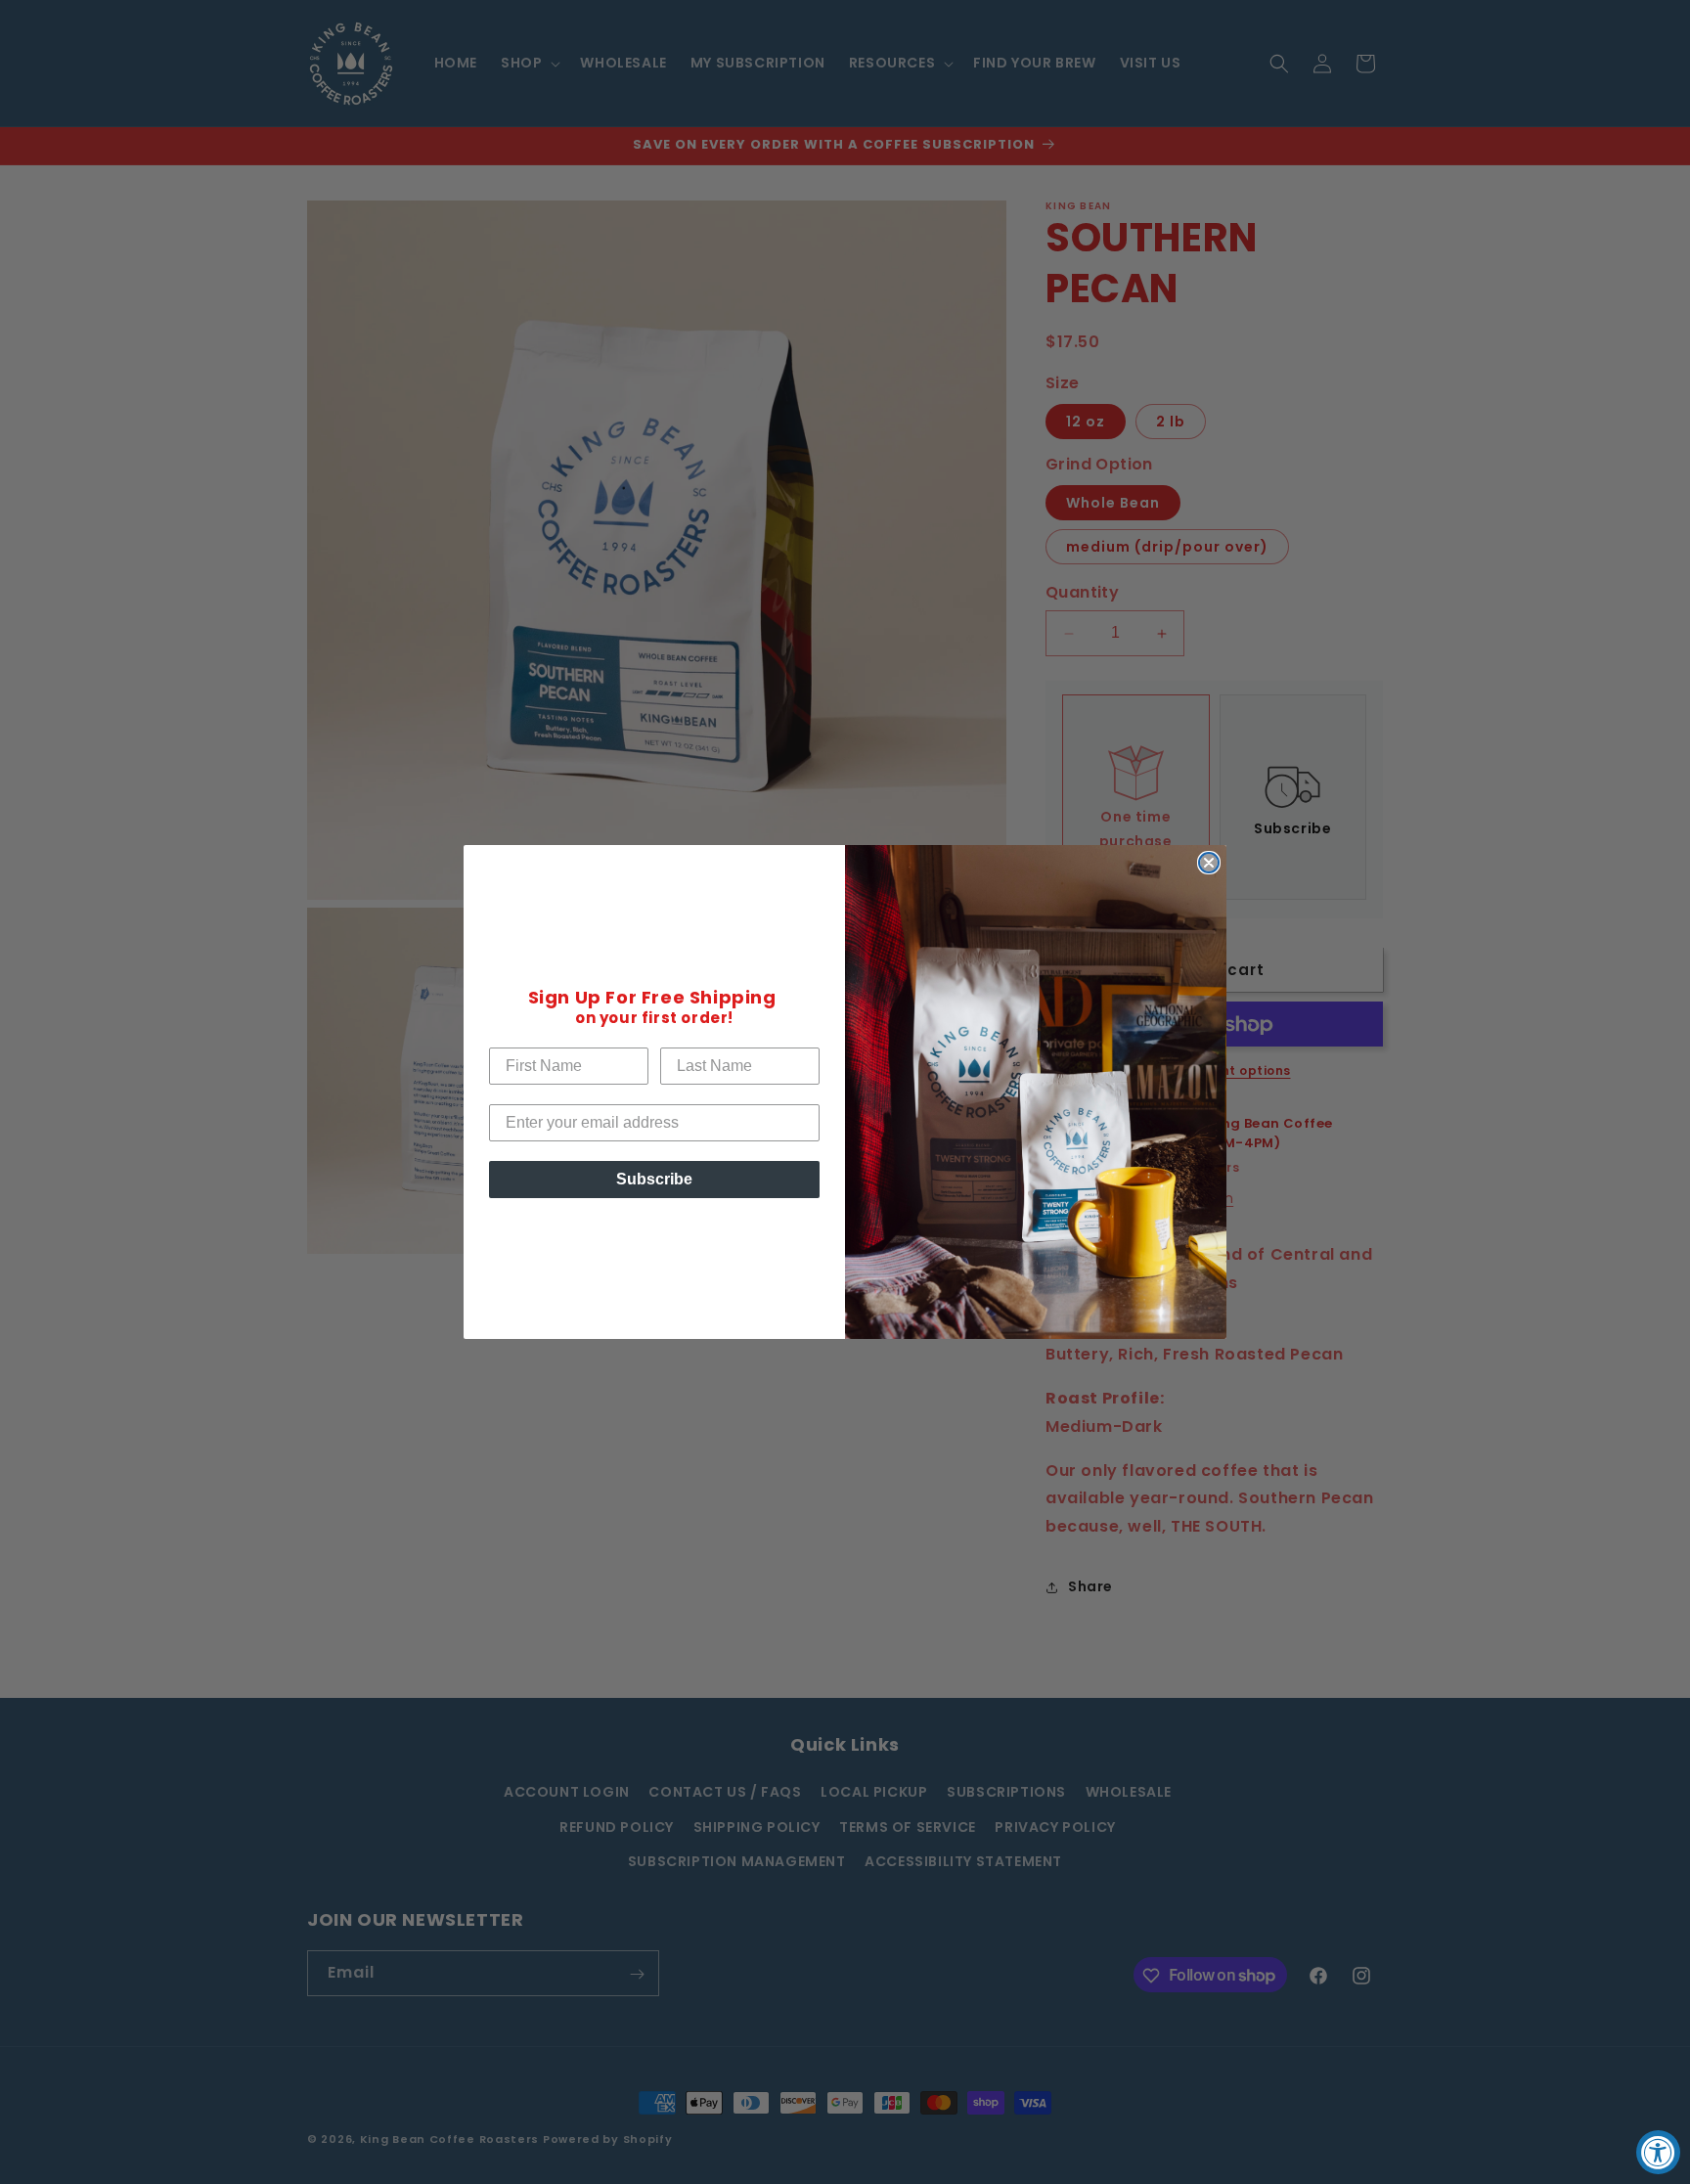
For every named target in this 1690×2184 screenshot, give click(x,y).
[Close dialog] (1209, 863)
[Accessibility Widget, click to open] (1658, 2152)
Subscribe (654, 1179)
